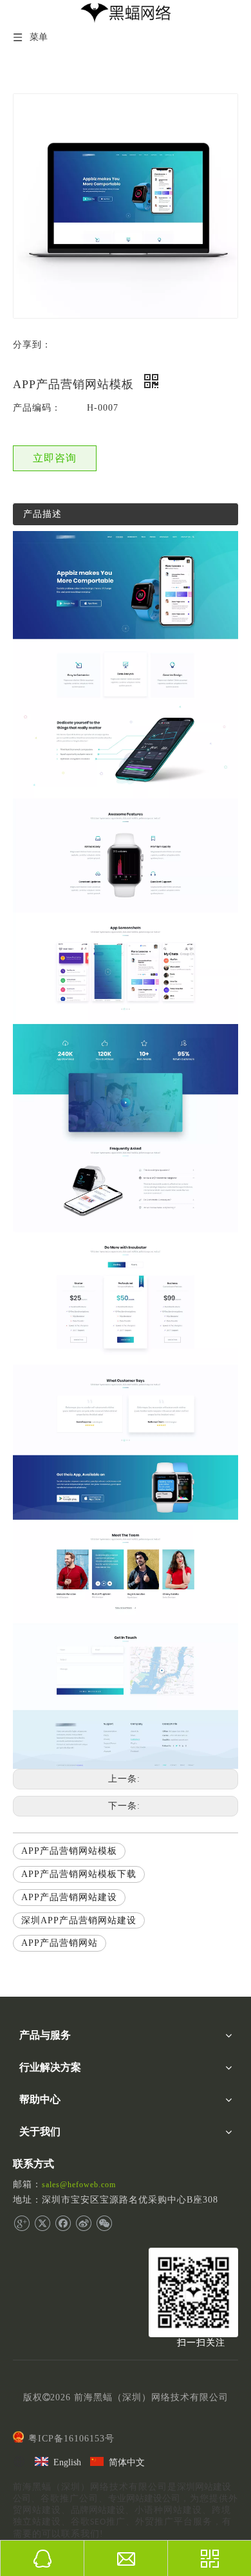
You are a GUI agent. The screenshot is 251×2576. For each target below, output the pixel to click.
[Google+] (22, 2223)
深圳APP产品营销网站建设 (79, 1920)
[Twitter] (42, 2223)
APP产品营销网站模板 (69, 1851)
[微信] (104, 2223)
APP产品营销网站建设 (69, 1897)
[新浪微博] (83, 2223)
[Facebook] (63, 2223)
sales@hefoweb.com (79, 2185)
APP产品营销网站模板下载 (79, 1874)
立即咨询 (55, 458)
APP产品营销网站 (60, 1943)
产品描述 (42, 514)
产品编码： (37, 408)
